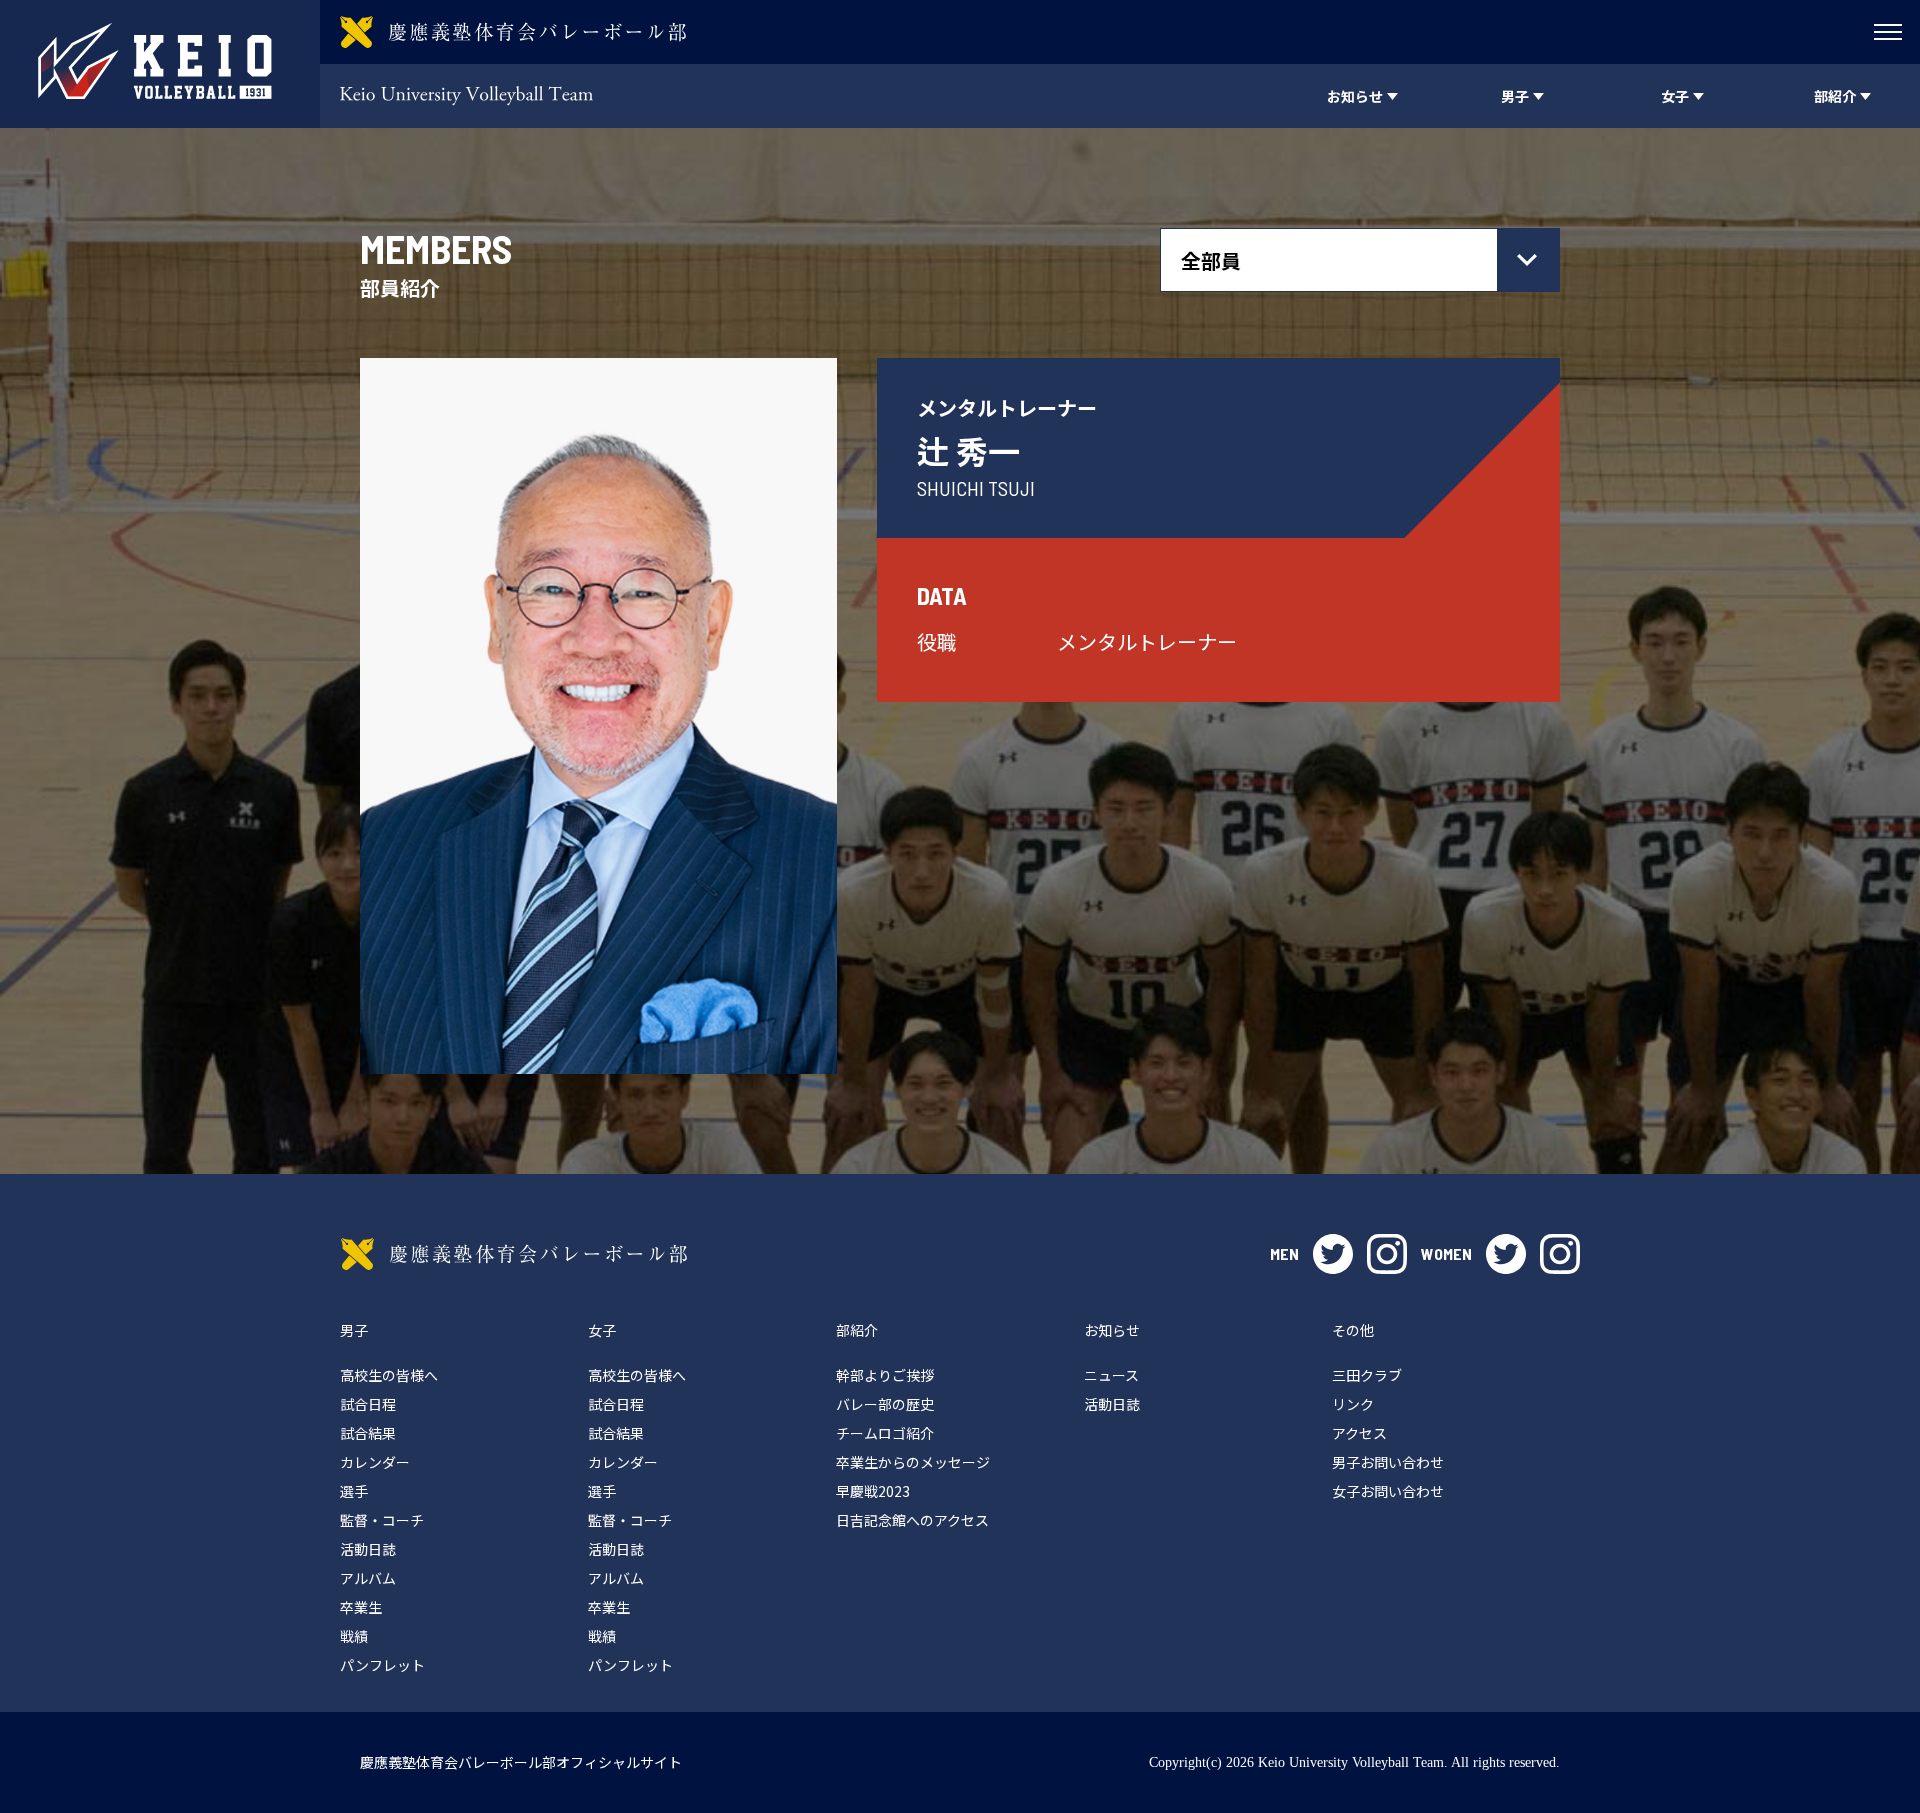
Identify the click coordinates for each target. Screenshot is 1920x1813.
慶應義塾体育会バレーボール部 (514, 1254)
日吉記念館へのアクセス (912, 1520)
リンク (1353, 1404)
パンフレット (382, 1665)
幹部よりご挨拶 (885, 1375)
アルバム (368, 1578)
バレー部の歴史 (885, 1404)
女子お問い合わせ (1388, 1491)
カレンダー (375, 1462)
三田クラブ (1367, 1375)
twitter (1333, 1254)
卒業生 (361, 1607)
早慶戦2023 (873, 1491)
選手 (354, 1491)
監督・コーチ (382, 1520)
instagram (1387, 1254)
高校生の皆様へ (389, 1375)
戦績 (354, 1636)
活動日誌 (368, 1549)
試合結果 (368, 1433)
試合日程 (368, 1404)
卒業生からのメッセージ (913, 1462)
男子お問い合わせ (1388, 1462)
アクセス (1359, 1433)
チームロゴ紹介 (885, 1433)
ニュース (1111, 1375)
